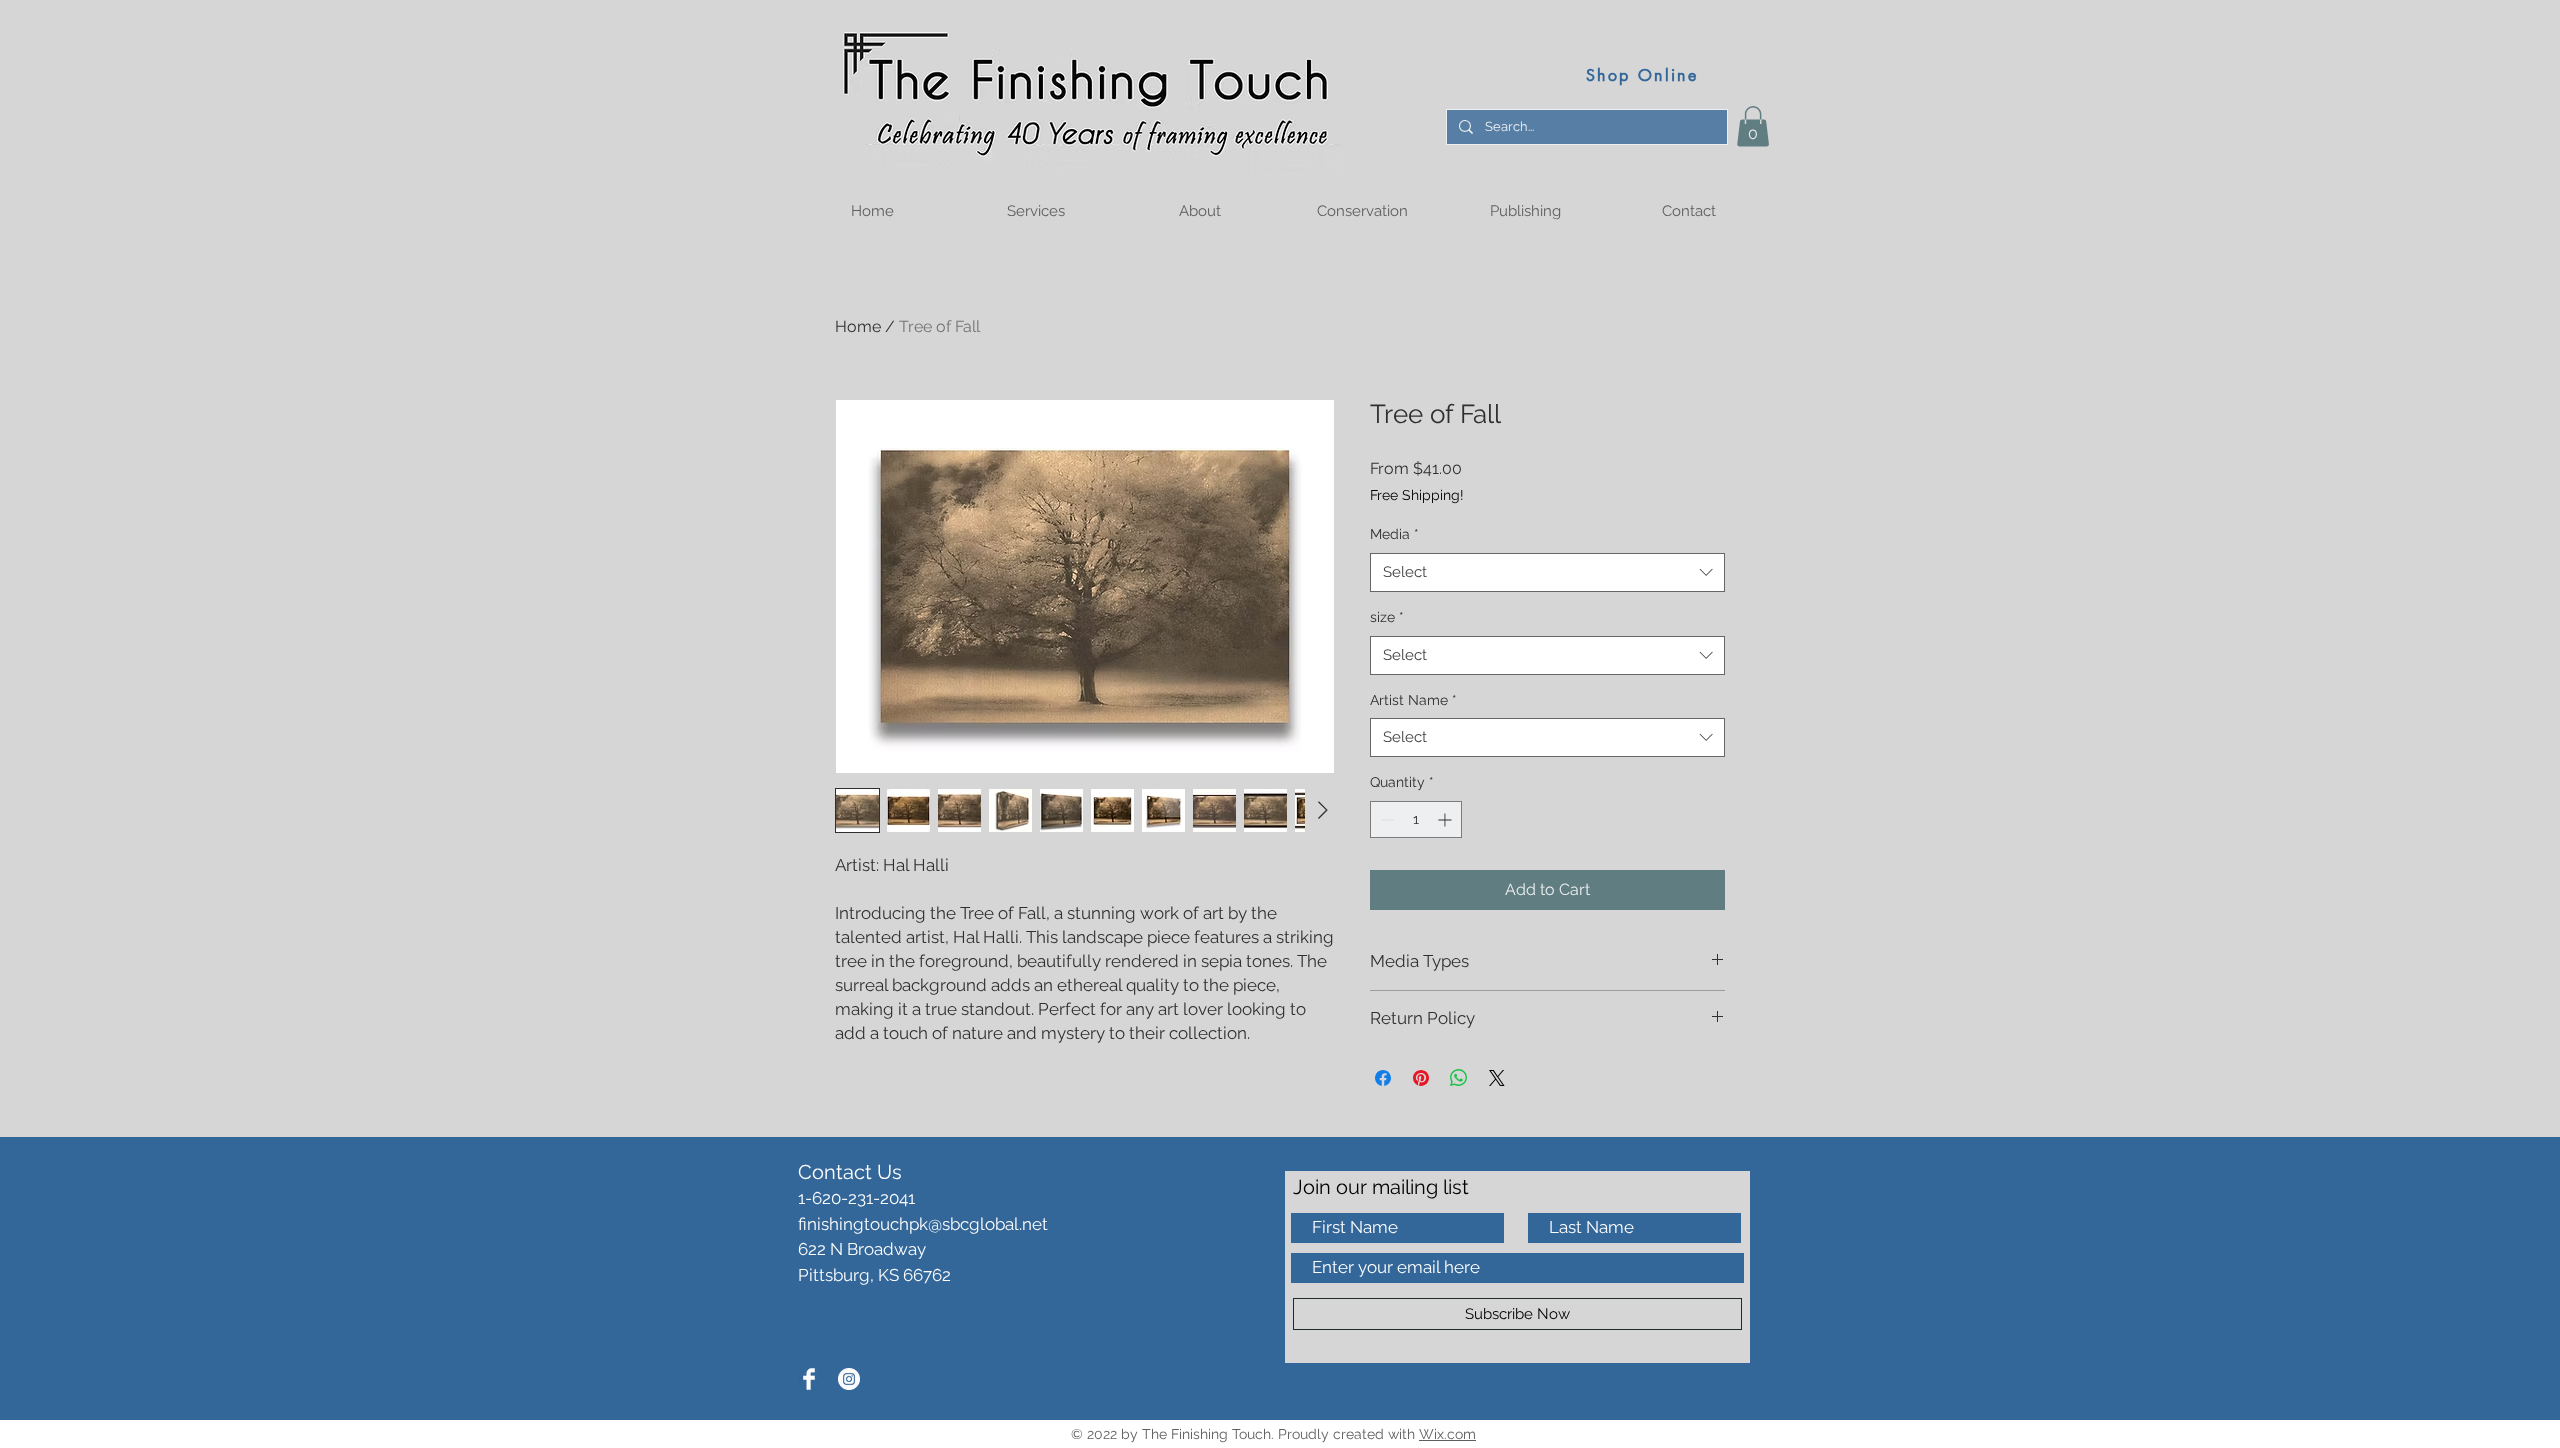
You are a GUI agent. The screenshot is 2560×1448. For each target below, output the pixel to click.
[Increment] (1446, 819)
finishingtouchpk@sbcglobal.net (923, 1224)
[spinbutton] (1416, 819)
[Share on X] (1497, 1078)
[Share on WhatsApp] (1459, 1078)
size (1387, 617)
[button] (1753, 126)
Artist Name (1413, 700)
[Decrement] (1385, 819)
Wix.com (1447, 1434)
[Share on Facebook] (1383, 1078)
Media (1394, 534)
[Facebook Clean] (809, 1379)
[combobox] (1547, 572)
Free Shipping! (1417, 495)
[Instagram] (849, 1379)
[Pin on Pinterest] (1421, 1078)
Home (858, 326)
